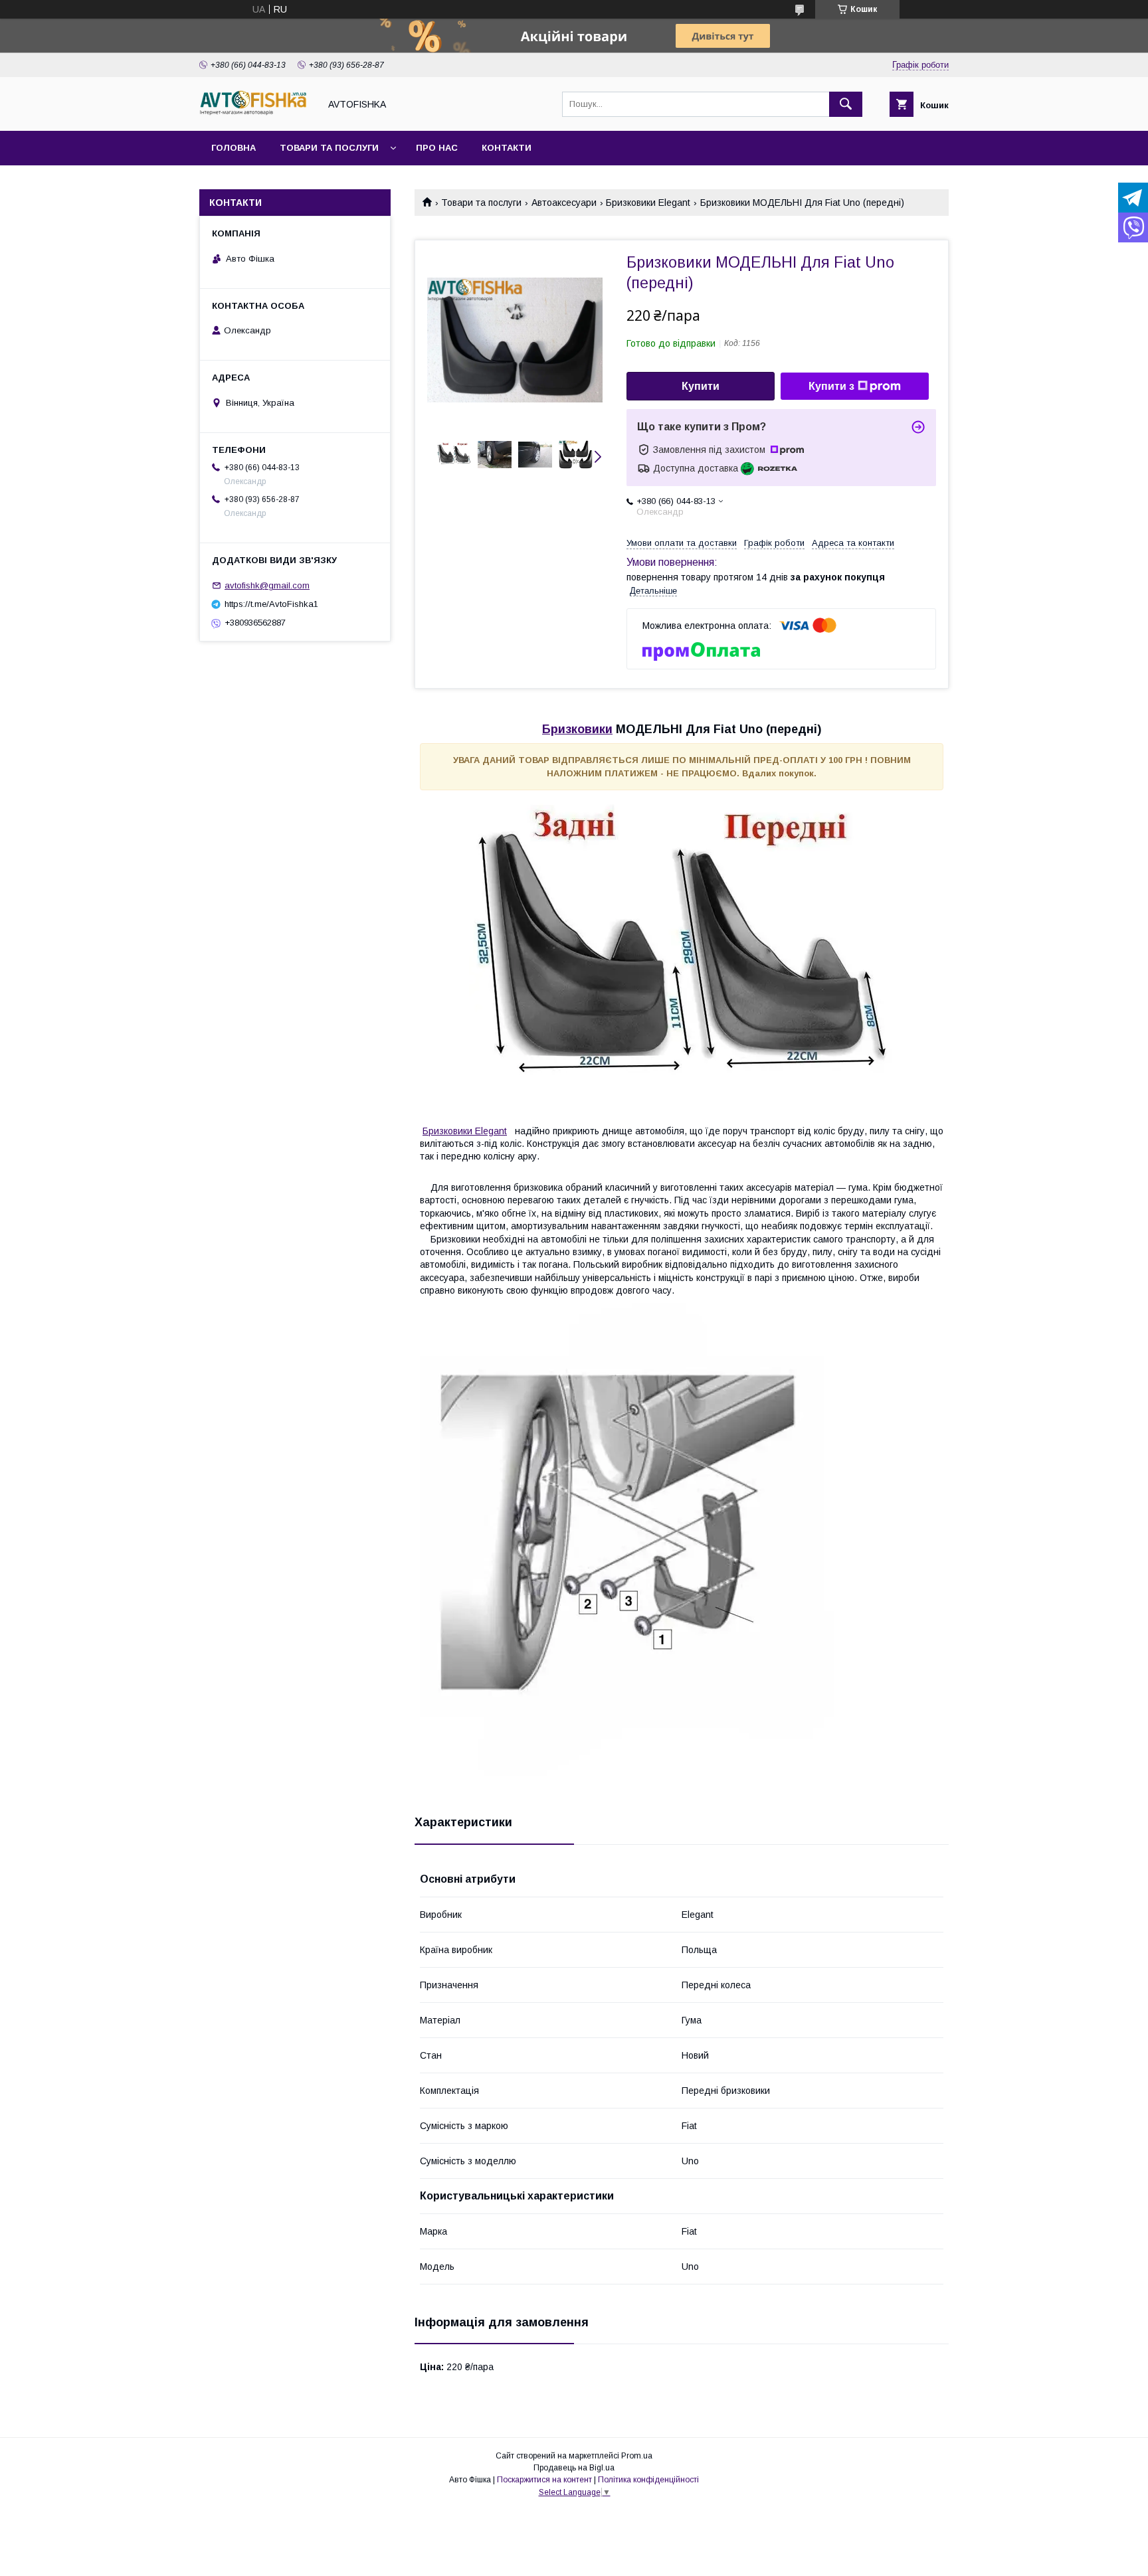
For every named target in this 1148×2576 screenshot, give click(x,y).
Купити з (831, 386)
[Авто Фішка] (256, 114)
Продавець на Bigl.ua (574, 2468)
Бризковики (577, 729)
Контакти (507, 148)
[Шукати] (846, 104)
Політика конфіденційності (648, 2480)
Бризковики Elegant (648, 203)
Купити (701, 386)
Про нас (437, 148)
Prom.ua (637, 2456)
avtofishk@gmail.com (267, 585)
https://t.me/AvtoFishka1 (271, 604)
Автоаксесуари (564, 203)
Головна (234, 148)
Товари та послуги (329, 148)
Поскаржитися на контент (544, 2480)
